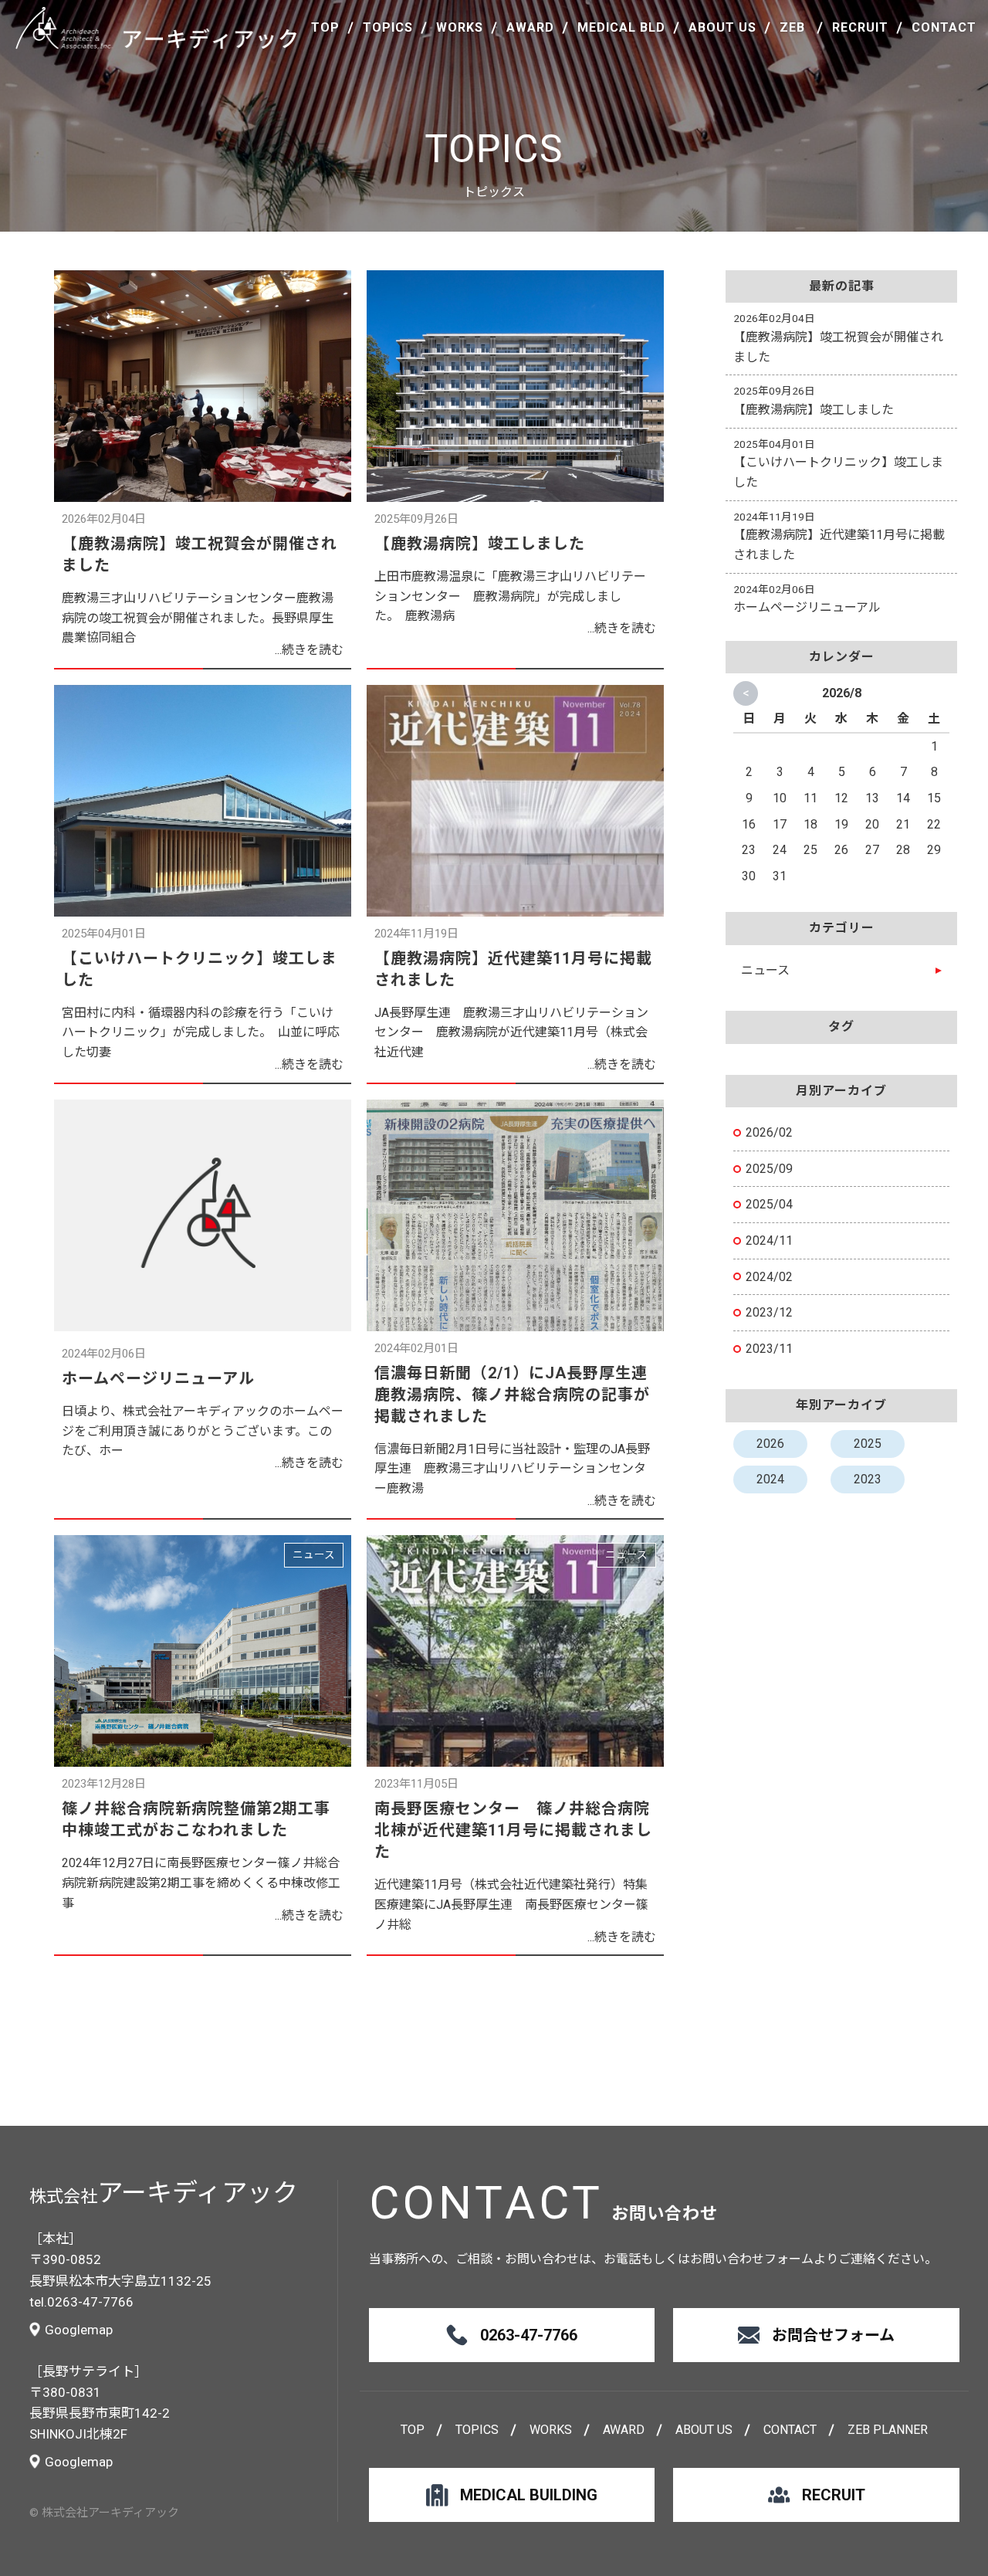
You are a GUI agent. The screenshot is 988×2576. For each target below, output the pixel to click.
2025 (868, 1444)
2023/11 (769, 1349)
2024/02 (769, 1277)
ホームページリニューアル (158, 1378)
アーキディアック (157, 28)
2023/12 (769, 1312)
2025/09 (769, 1169)
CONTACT (944, 28)
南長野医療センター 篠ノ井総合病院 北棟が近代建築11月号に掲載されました (520, 1830)
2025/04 (769, 1204)
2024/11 (769, 1241)
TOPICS (388, 28)
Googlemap (79, 2330)
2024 (770, 1479)
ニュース (314, 1554)
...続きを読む (309, 650)
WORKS (460, 28)
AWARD (530, 28)
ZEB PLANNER (888, 2430)
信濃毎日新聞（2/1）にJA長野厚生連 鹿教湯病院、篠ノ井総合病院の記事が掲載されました (519, 1395)
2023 (868, 1479)
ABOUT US (722, 28)
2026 (770, 1444)
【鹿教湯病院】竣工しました (480, 544)
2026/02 (769, 1132)
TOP (325, 28)
